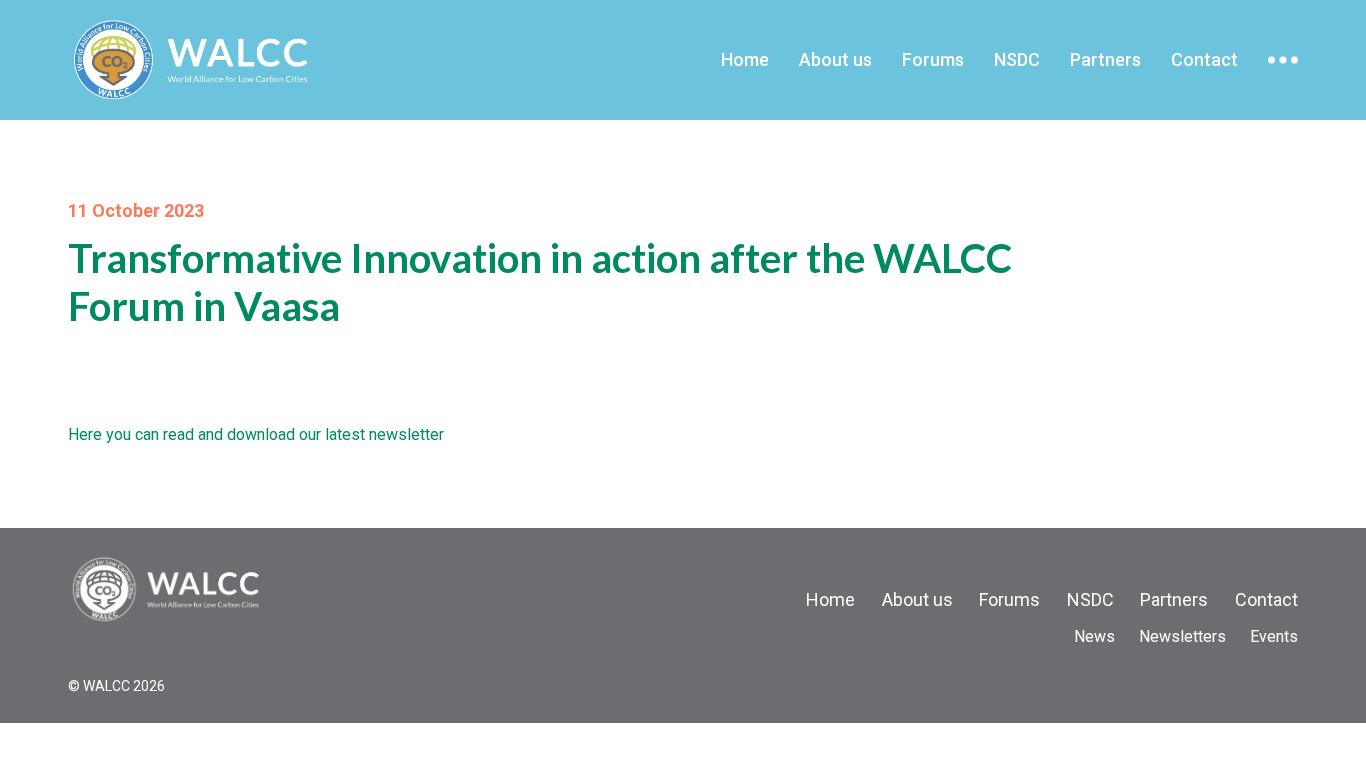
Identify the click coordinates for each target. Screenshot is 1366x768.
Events (1274, 636)
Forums (933, 59)
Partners (1105, 59)
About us (835, 59)
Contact (1204, 59)
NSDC (1017, 59)
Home (745, 59)
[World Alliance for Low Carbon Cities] (168, 589)
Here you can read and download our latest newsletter (256, 434)
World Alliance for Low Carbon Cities (210, 60)
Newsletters (1182, 636)
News (1094, 636)
